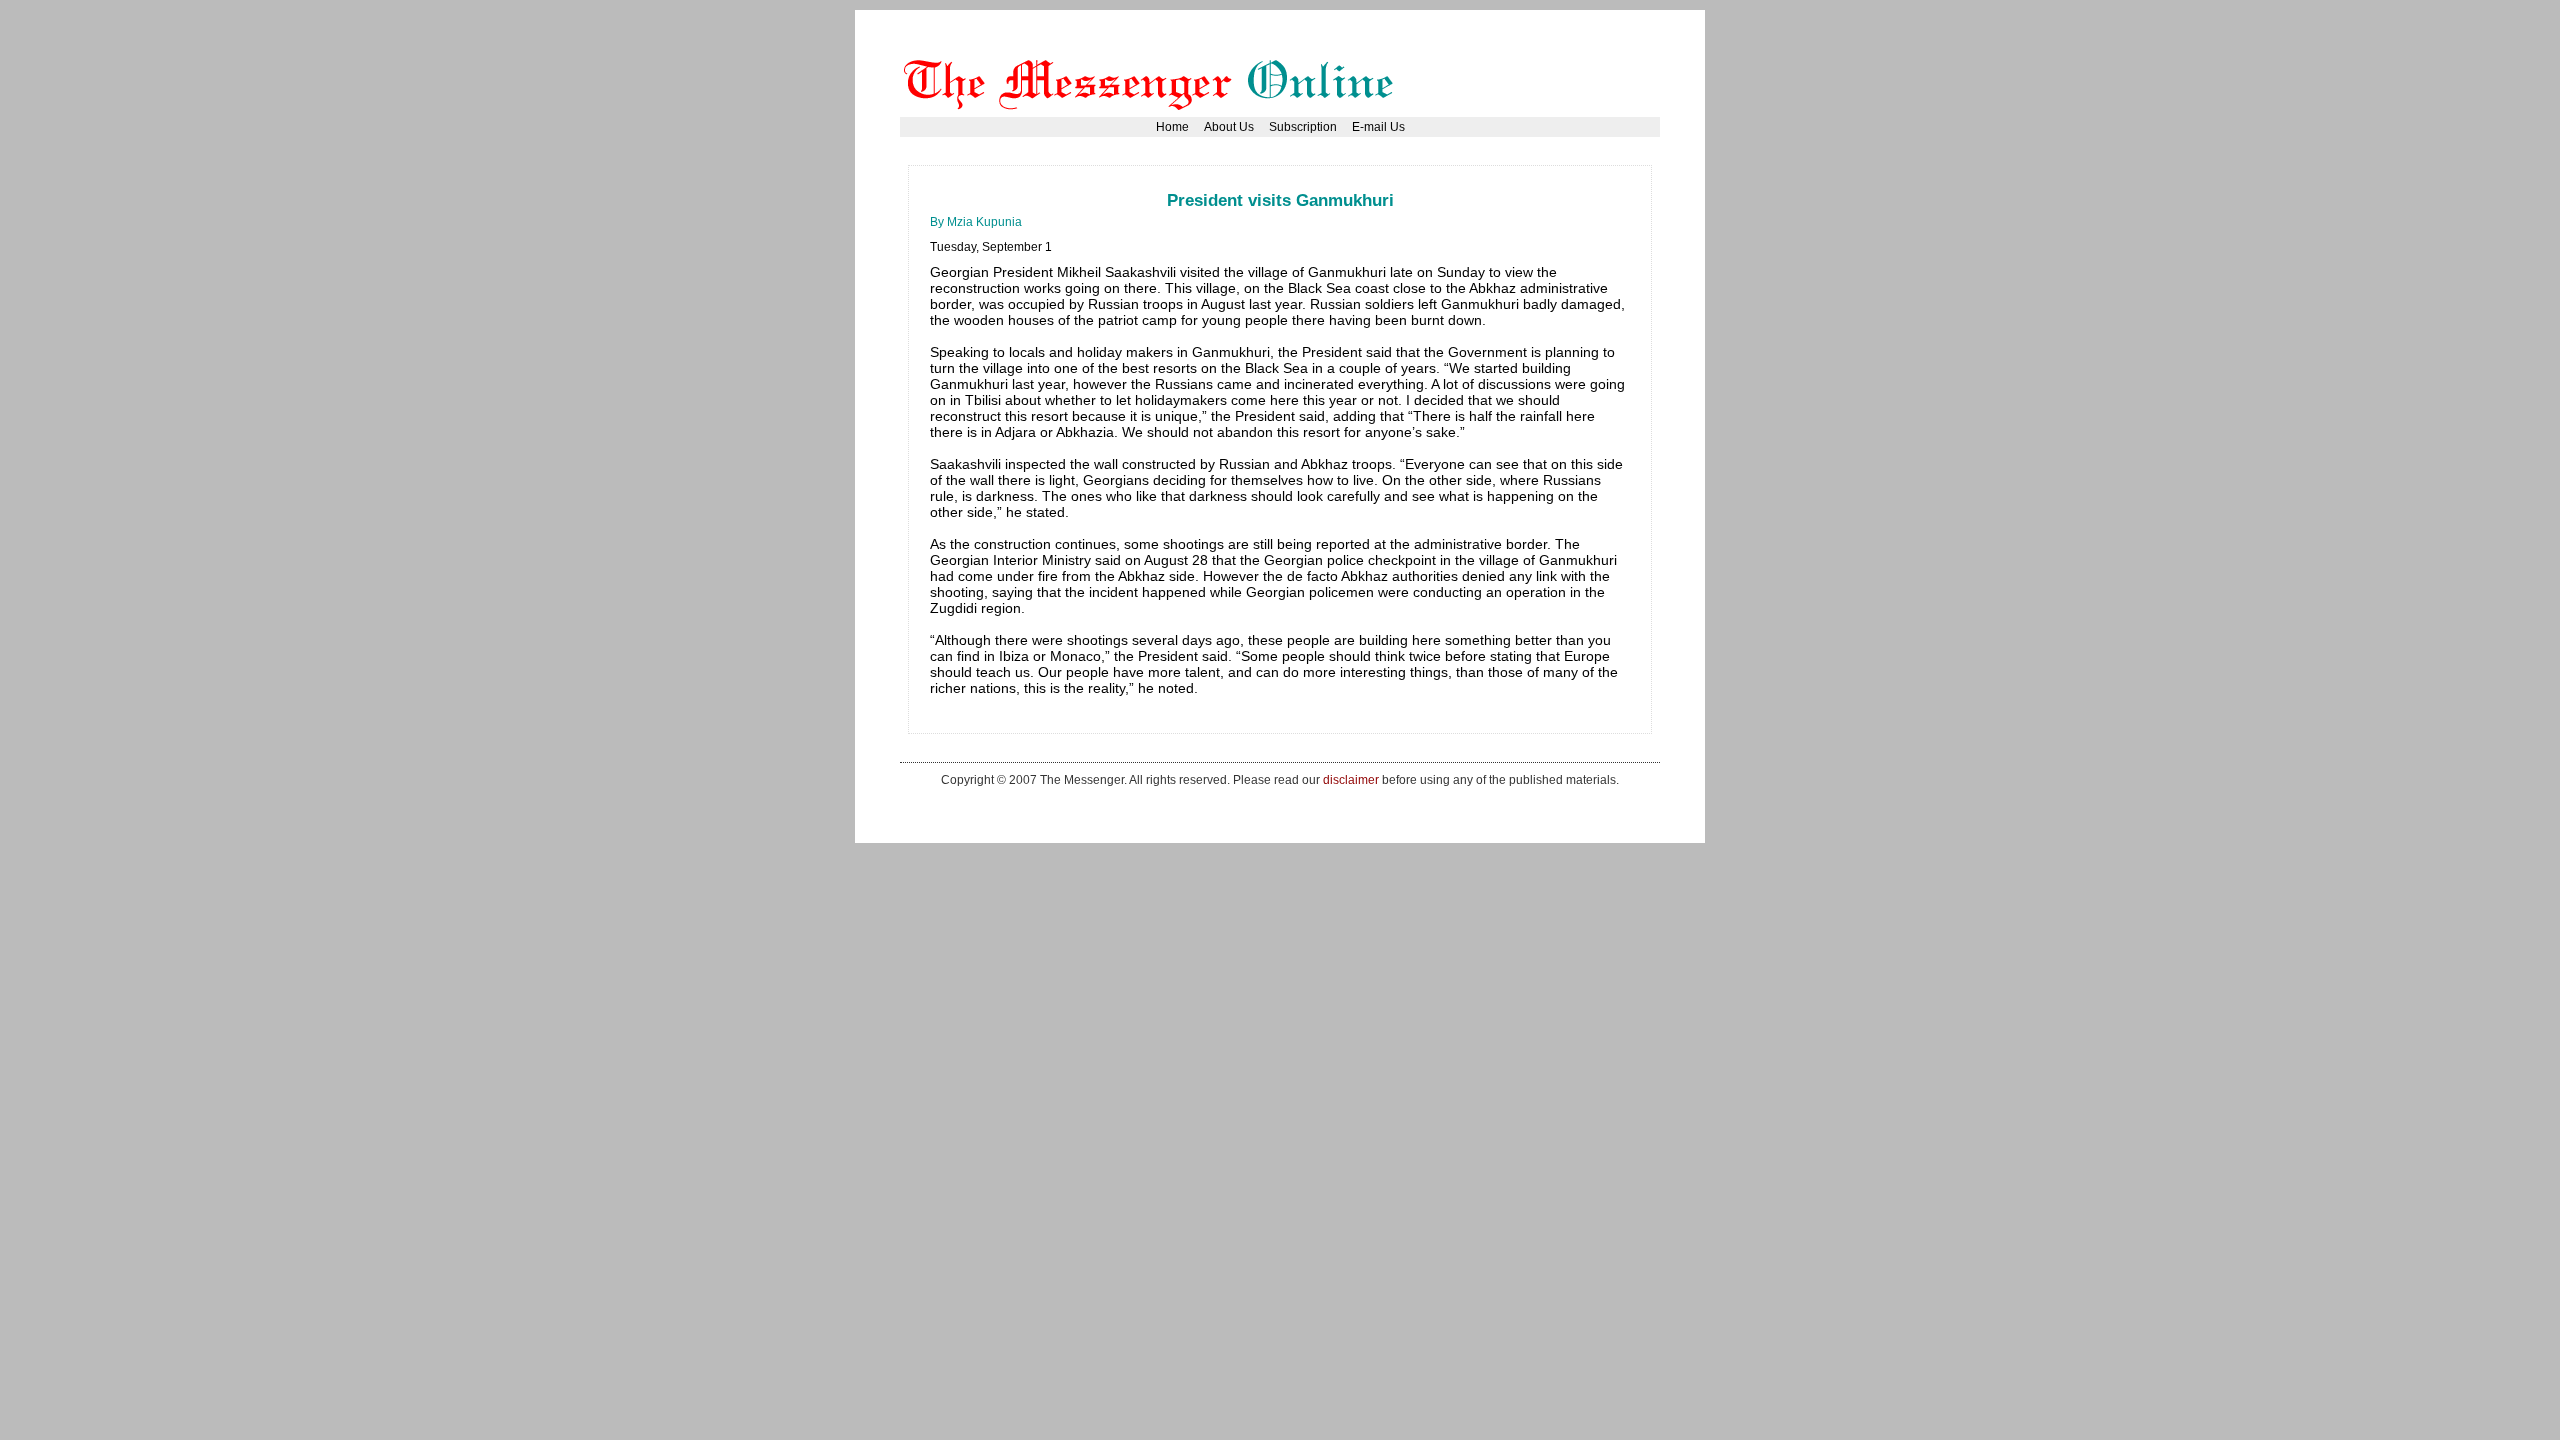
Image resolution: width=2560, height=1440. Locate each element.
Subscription (1303, 127)
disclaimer (1351, 779)
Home (1172, 127)
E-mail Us (1378, 127)
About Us (1229, 127)
